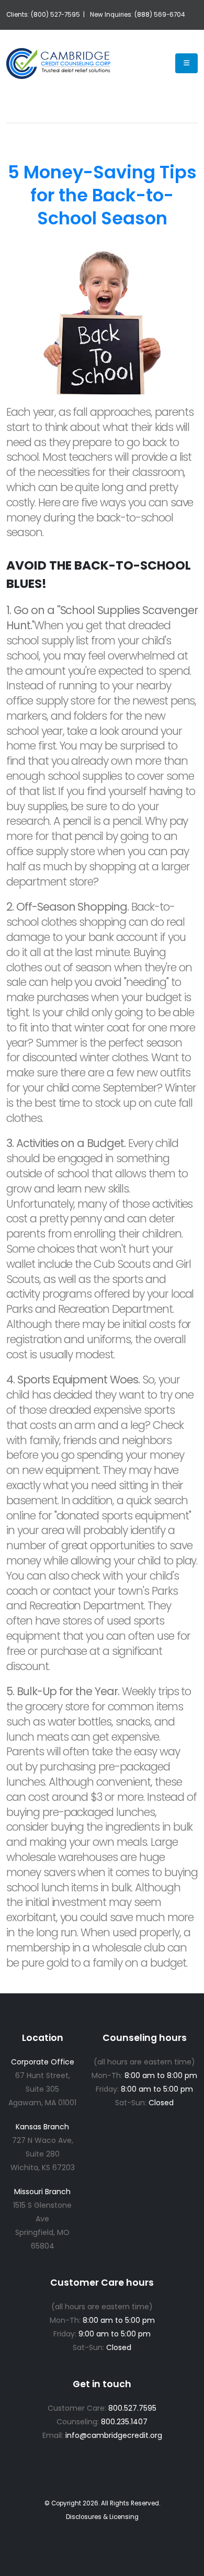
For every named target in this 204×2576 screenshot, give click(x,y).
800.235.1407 (124, 2422)
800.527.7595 (132, 2408)
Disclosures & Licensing (102, 2517)
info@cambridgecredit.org (114, 2435)
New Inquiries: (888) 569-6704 (137, 15)
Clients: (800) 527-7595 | (46, 15)
